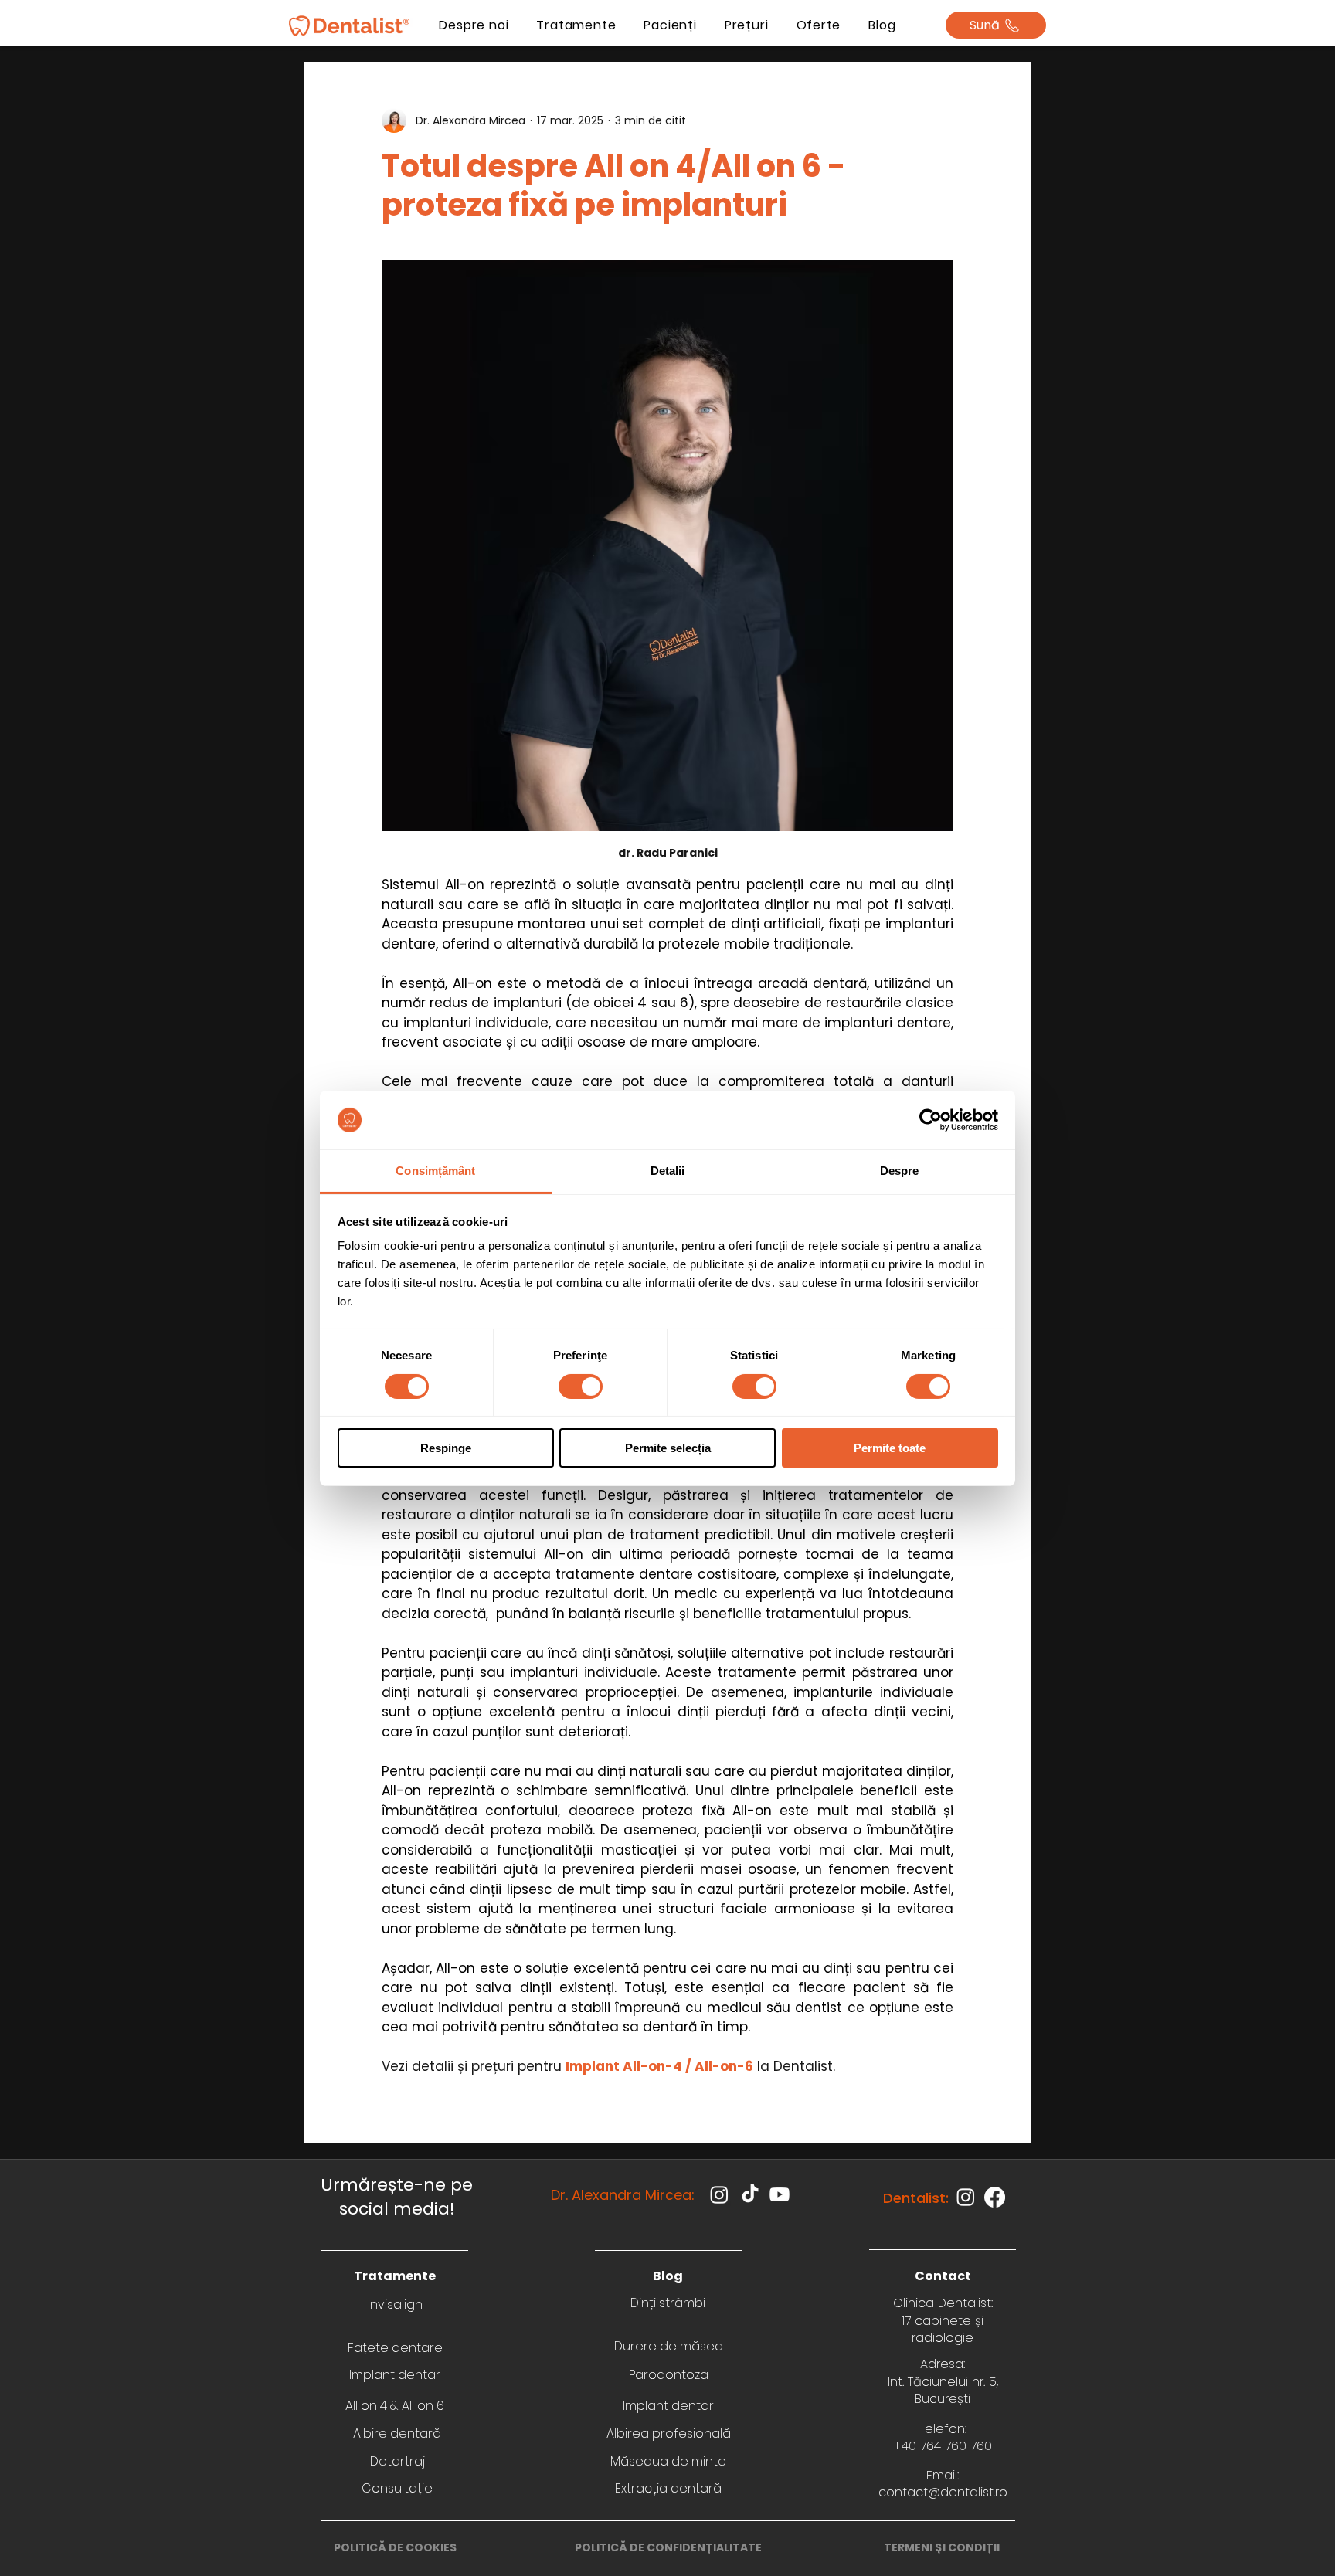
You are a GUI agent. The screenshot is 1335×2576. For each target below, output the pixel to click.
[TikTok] (750, 2194)
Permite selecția (668, 1448)
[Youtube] (780, 2194)
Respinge (446, 1448)
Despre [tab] (900, 1171)
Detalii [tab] (668, 1171)
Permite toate (890, 1448)
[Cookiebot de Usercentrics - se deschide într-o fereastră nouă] (931, 1120)
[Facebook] (995, 2197)
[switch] (581, 1386)
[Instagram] (719, 2194)
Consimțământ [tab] (435, 1171)
